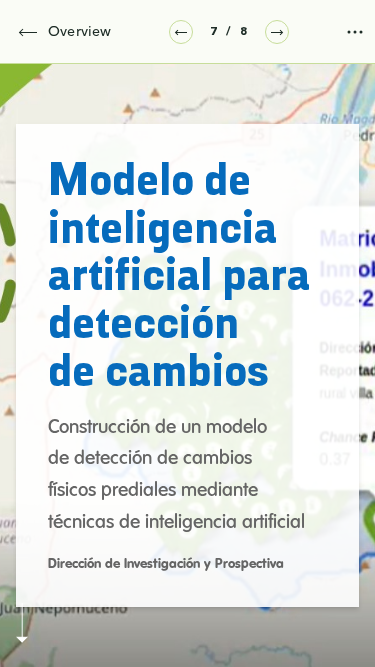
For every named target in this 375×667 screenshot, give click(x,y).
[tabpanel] (187, 365)
